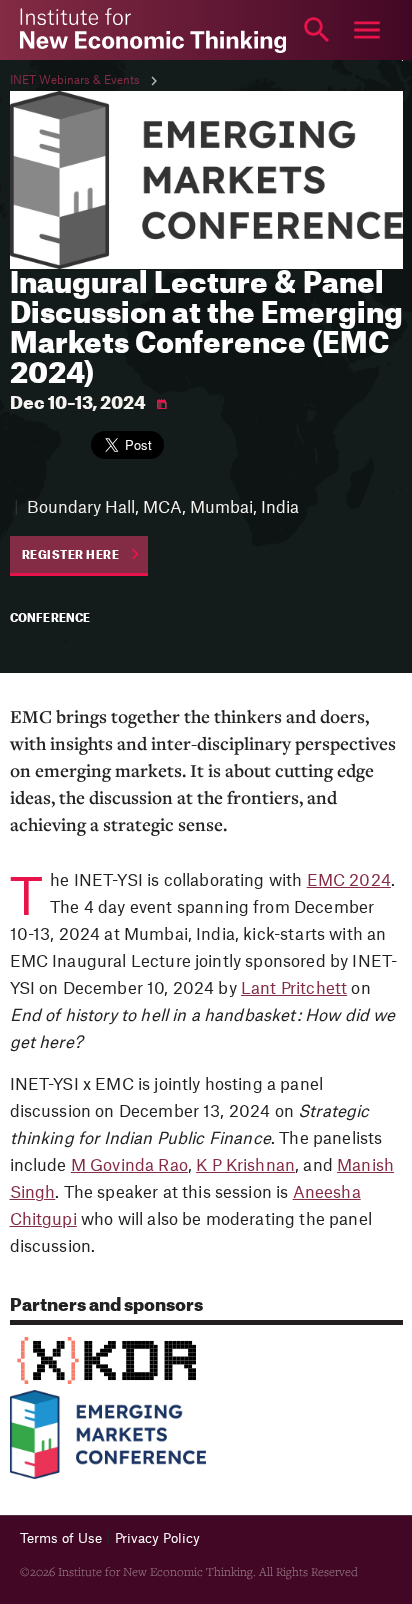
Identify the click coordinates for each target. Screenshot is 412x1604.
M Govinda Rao (129, 1166)
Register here (71, 555)
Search (317, 30)
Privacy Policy (157, 1538)
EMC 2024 (349, 881)
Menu (367, 30)
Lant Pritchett (294, 989)
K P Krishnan (245, 1166)
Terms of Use (61, 1538)
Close (45, 30)
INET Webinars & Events (75, 80)
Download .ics (162, 404)
